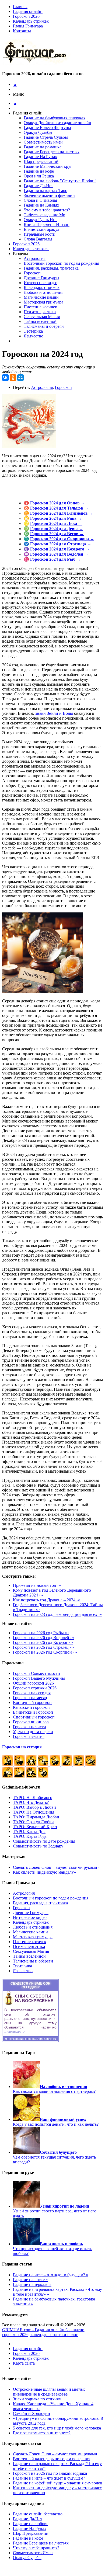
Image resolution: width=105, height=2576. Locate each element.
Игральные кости (40, 234)
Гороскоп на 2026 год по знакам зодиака (50, 2473)
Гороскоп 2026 (26, 16)
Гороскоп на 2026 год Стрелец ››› (43, 1647)
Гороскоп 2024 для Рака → (56, 518)
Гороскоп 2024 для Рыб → (55, 559)
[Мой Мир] (20, 378)
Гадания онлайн (28, 11)
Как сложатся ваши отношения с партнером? (54, 2089)
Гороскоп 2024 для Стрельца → (61, 544)
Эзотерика (33, 331)
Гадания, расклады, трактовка (51, 268)
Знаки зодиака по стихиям (37, 2399)
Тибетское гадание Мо (44, 215)
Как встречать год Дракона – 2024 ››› (47, 1600)
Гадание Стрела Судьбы (46, 137)
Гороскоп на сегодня (32, 1693)
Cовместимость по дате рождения (44, 1841)
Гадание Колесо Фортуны (47, 128)
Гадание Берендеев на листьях (52, 152)
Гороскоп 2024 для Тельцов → (59, 508)
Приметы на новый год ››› (37, 1585)
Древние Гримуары (41, 278)
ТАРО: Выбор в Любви (34, 1807)
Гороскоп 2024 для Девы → (57, 529)
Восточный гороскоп (32, 1702)
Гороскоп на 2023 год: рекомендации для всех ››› (58, 1614)
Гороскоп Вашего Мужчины (39, 1678)
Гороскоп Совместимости (36, 1673)
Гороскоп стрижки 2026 (35, 1688)
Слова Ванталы (38, 239)
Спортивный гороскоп (34, 1717)
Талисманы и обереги (44, 326)
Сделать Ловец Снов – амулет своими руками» (56, 1867)
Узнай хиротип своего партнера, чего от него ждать (55, 2211)
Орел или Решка (39, 176)
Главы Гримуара (28, 26)
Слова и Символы (40, 200)
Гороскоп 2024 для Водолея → (59, 554)
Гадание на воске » (30, 2280)
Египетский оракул (41, 229)
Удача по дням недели (33, 1732)
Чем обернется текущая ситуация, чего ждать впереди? (54, 2157)
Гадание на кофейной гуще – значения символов (58, 2483)
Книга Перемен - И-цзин (47, 224)
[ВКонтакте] (5, 378)
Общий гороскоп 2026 (33, 1683)
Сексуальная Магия (42, 317)
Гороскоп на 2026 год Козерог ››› (43, 1642)
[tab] (58, 26)
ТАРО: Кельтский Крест (35, 1827)
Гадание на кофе (39, 171)
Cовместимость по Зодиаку (38, 1846)
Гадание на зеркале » (32, 2284)
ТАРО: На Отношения (34, 1812)
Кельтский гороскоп (31, 1707)
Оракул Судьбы (38, 132)
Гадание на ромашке (43, 147)
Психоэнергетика (40, 312)
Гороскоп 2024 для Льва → (56, 523)
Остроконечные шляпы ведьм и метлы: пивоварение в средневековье (49, 2392)
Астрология (35, 258)
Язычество (34, 336)
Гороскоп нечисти (29, 1727)
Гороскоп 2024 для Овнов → (58, 503)
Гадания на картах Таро (45, 191)
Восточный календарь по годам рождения (52, 2459)
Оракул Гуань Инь (41, 220)
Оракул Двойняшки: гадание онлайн (57, 123)
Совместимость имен (43, 142)
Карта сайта (24, 2363)
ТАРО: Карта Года (30, 1836)
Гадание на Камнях (41, 205)
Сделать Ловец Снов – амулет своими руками (55, 2454)
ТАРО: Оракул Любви (33, 1822)
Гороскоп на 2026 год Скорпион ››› (45, 1652)
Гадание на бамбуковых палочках (55, 118)
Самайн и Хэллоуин (31, 2413)
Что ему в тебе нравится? (47, 210)
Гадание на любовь (31, 2524)
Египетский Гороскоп (33, 1712)
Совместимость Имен (33, 2553)
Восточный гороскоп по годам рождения (61, 263)
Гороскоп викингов (31, 1722)
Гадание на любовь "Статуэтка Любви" (60, 181)
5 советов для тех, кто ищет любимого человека (57, 2428)
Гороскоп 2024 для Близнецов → (62, 513)
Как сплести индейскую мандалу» (44, 1872)
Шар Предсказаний (31, 2533)
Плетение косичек (40, 307)
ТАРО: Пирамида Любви (36, 1817)
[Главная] (37, 63)
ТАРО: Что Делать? (31, 1802)
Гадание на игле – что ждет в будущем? (49, 2478)
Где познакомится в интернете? (42, 2433)
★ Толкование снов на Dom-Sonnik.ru (30, 2039)
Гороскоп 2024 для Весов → (57, 534)
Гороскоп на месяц (30, 1698)
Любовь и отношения (43, 292)
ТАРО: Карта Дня (29, 1831)
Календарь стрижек (31, 21)
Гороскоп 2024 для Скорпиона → (62, 539)
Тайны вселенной (40, 321)
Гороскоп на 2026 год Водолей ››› (44, 1638)
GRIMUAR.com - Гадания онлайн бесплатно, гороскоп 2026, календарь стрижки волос (44, 2332)
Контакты (22, 31)
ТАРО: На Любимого (33, 1798)
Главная (20, 7)
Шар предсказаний (41, 161)
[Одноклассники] (13, 378)
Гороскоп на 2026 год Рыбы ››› (41, 1633)
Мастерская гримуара (43, 302)
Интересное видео (41, 283)
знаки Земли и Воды (54, 713)
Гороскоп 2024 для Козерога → (60, 549)
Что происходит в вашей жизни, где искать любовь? (52, 2249)
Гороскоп (32, 273)
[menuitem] (58, 12)
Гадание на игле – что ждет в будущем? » (51, 2275)
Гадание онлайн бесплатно (38, 2514)
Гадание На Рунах (40, 157)
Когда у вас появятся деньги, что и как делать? (56, 2122)
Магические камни (41, 297)
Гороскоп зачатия (29, 1736)
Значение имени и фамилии (49, 195)
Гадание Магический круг (48, 166)
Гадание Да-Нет (38, 186)
